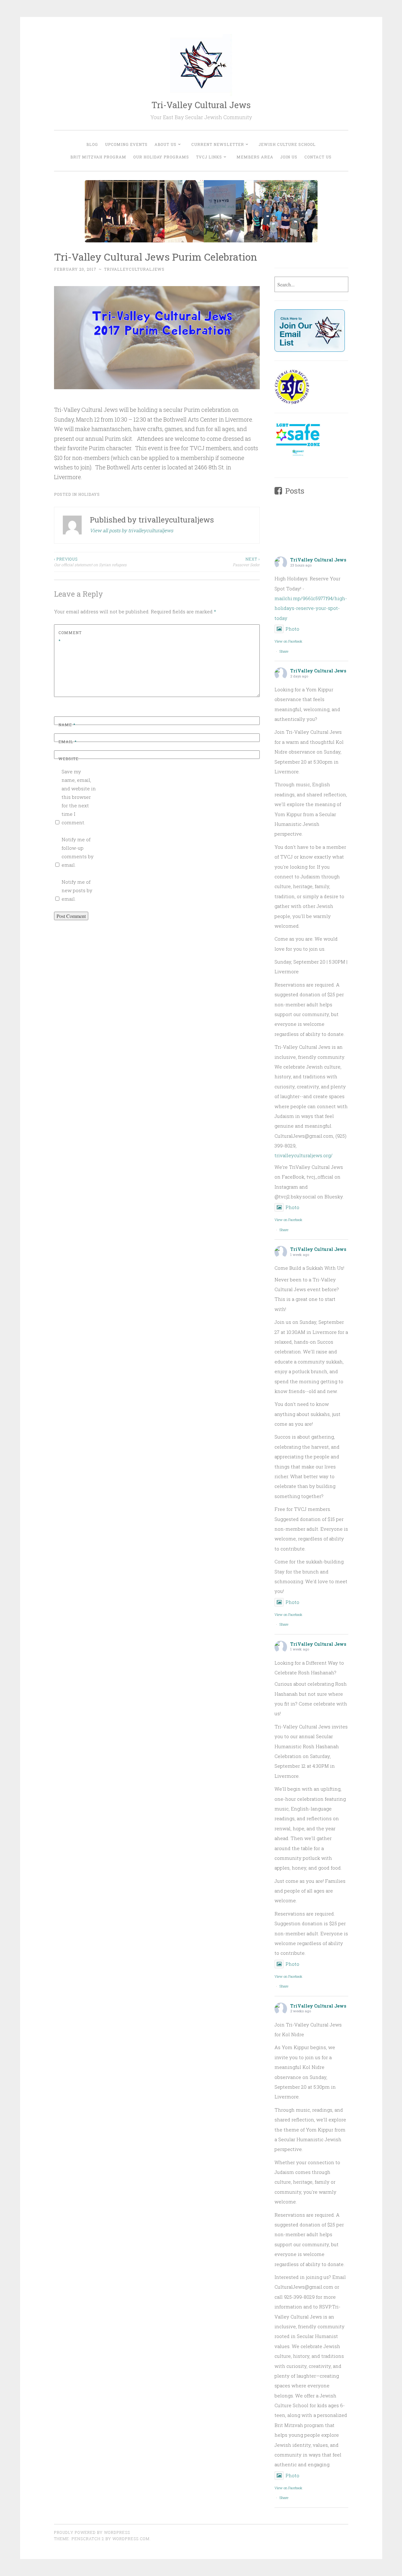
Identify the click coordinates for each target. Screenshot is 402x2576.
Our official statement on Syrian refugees (90, 562)
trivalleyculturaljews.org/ (304, 1155)
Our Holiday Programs (161, 157)
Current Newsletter (218, 144)
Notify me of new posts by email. (77, 890)
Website (68, 759)
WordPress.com (131, 2539)
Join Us (289, 157)
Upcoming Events (126, 144)
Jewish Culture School (287, 144)
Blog (92, 144)
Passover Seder (246, 562)
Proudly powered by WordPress (92, 2532)
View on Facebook (288, 641)
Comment (70, 637)
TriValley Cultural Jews (318, 560)
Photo (292, 629)
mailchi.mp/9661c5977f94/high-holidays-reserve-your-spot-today (311, 608)
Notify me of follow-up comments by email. (78, 852)
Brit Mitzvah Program (98, 157)
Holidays (89, 494)
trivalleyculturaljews (134, 269)
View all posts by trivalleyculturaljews (131, 530)
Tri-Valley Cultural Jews (201, 105)
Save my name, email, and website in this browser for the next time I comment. (79, 797)
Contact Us (318, 157)
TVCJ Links (209, 157)
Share (284, 651)
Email (68, 742)
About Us (166, 144)
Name (67, 725)
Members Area (255, 157)
